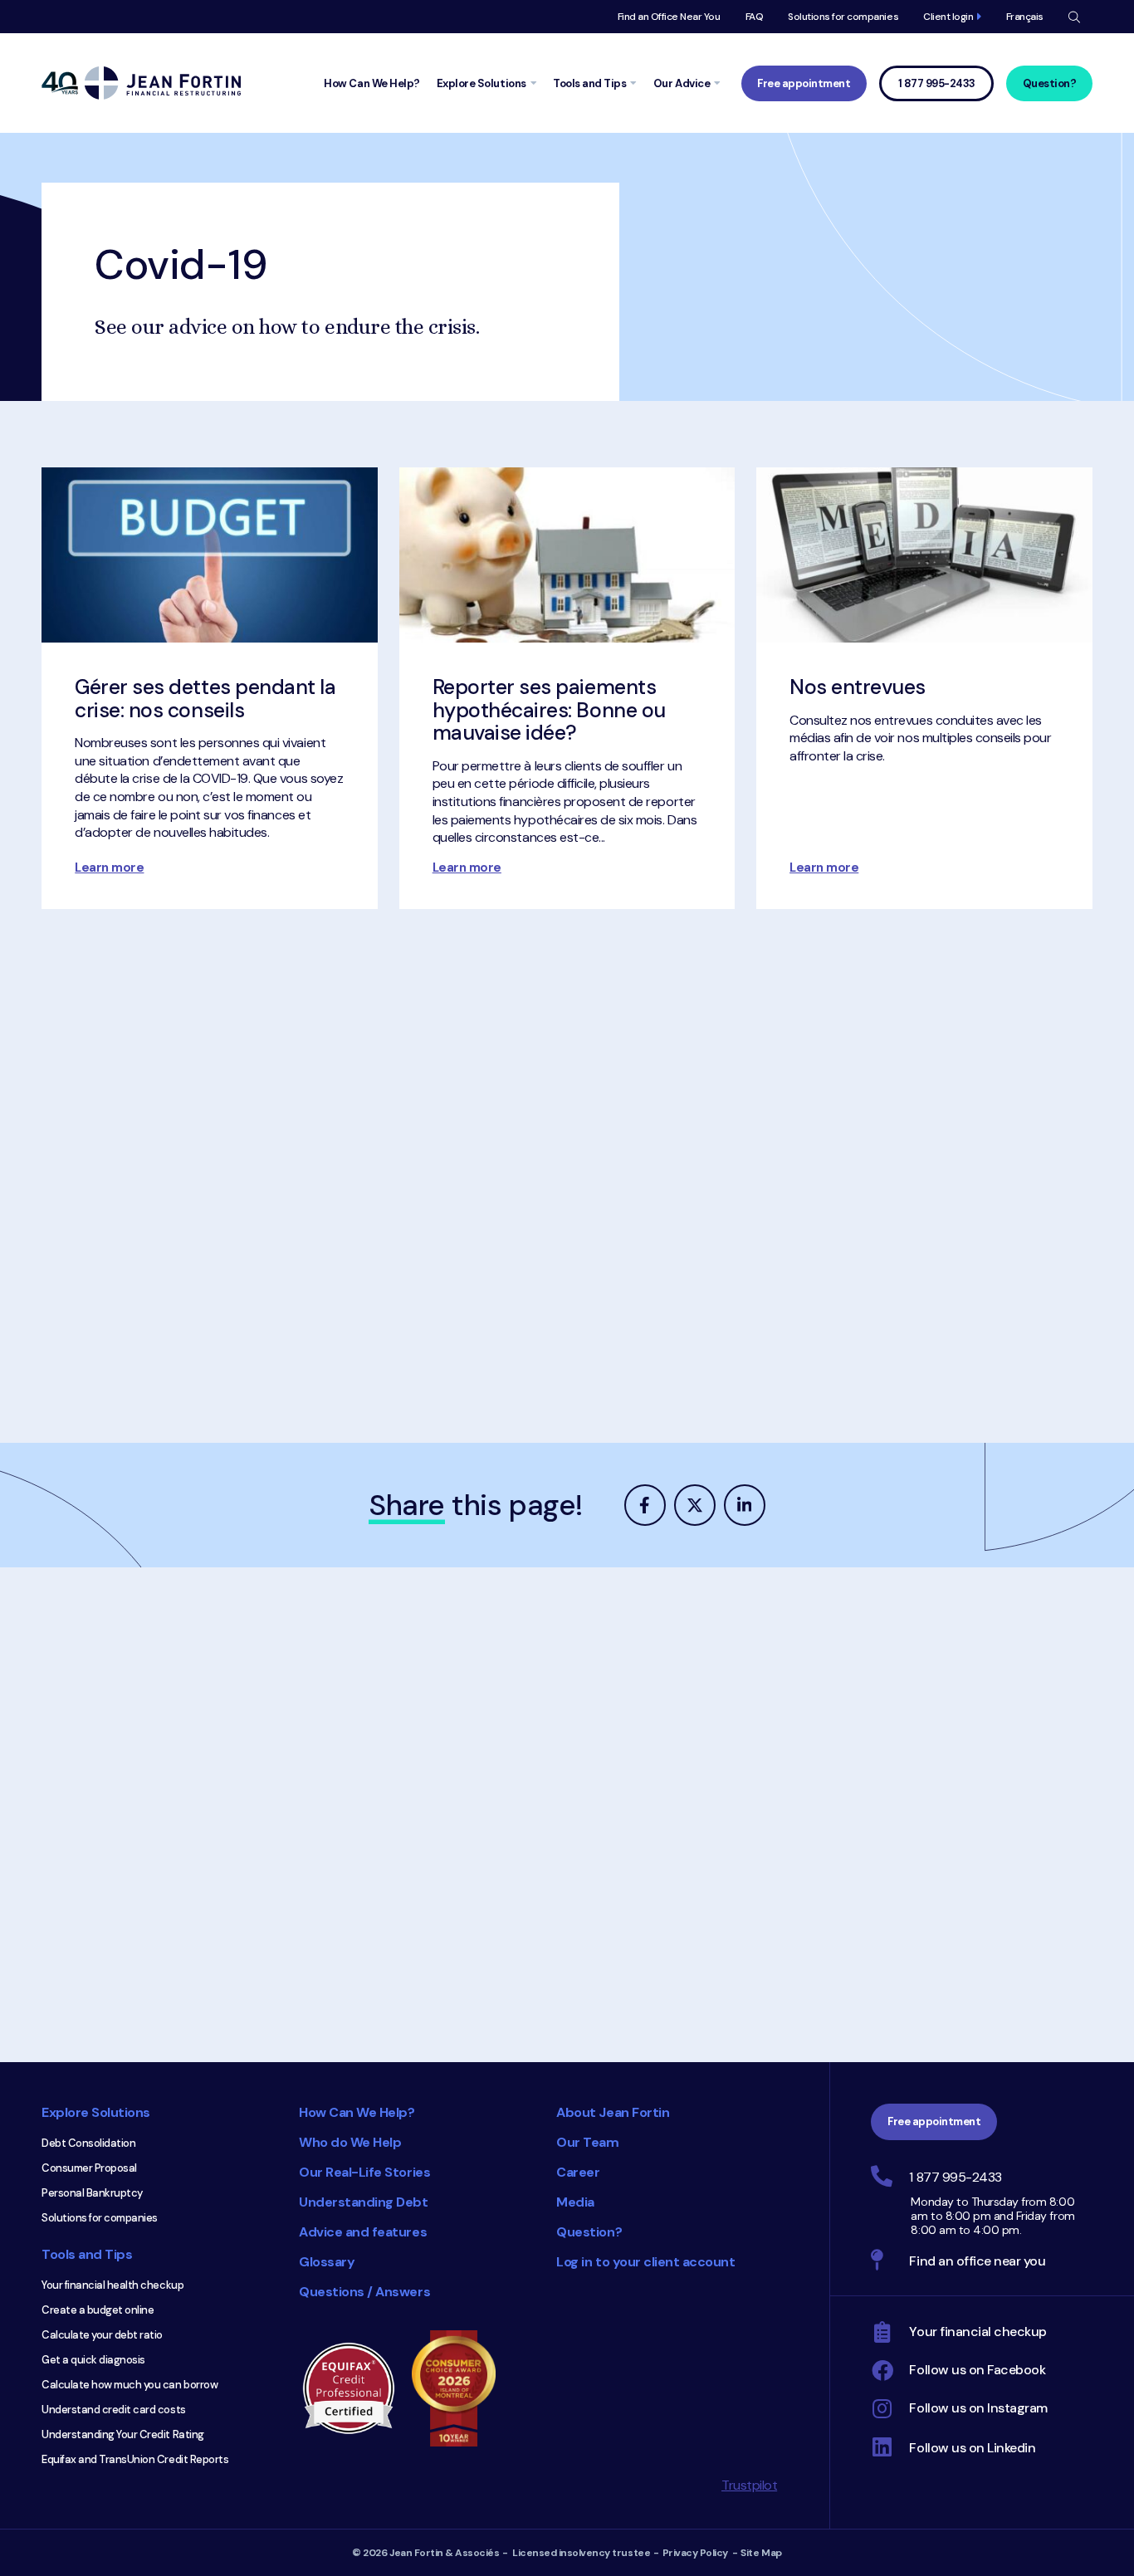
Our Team (587, 2142)
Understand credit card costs (114, 2410)
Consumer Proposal (89, 2168)
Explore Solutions (96, 2112)
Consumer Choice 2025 (462, 2388)
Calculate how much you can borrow (130, 2385)
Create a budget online (98, 2310)
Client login (948, 17)
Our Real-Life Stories (364, 2172)
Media (575, 2202)
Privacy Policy (695, 2553)
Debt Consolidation (88, 2143)
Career (578, 2172)
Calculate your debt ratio (102, 2335)
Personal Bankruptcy (92, 2193)
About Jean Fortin (613, 2112)
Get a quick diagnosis (93, 2360)
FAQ (755, 17)
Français (1025, 17)
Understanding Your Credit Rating (123, 2434)
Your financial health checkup (112, 2285)
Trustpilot (749, 2485)
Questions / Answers (364, 2292)
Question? (1050, 83)
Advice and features (363, 2232)
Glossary (327, 2262)
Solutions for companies (843, 17)
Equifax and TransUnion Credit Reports (135, 2459)
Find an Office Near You (669, 17)
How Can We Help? (357, 2112)
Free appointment (804, 83)
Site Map (761, 2553)
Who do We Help (350, 2142)
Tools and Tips (87, 2254)
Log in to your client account (645, 2262)
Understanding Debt (363, 2202)
